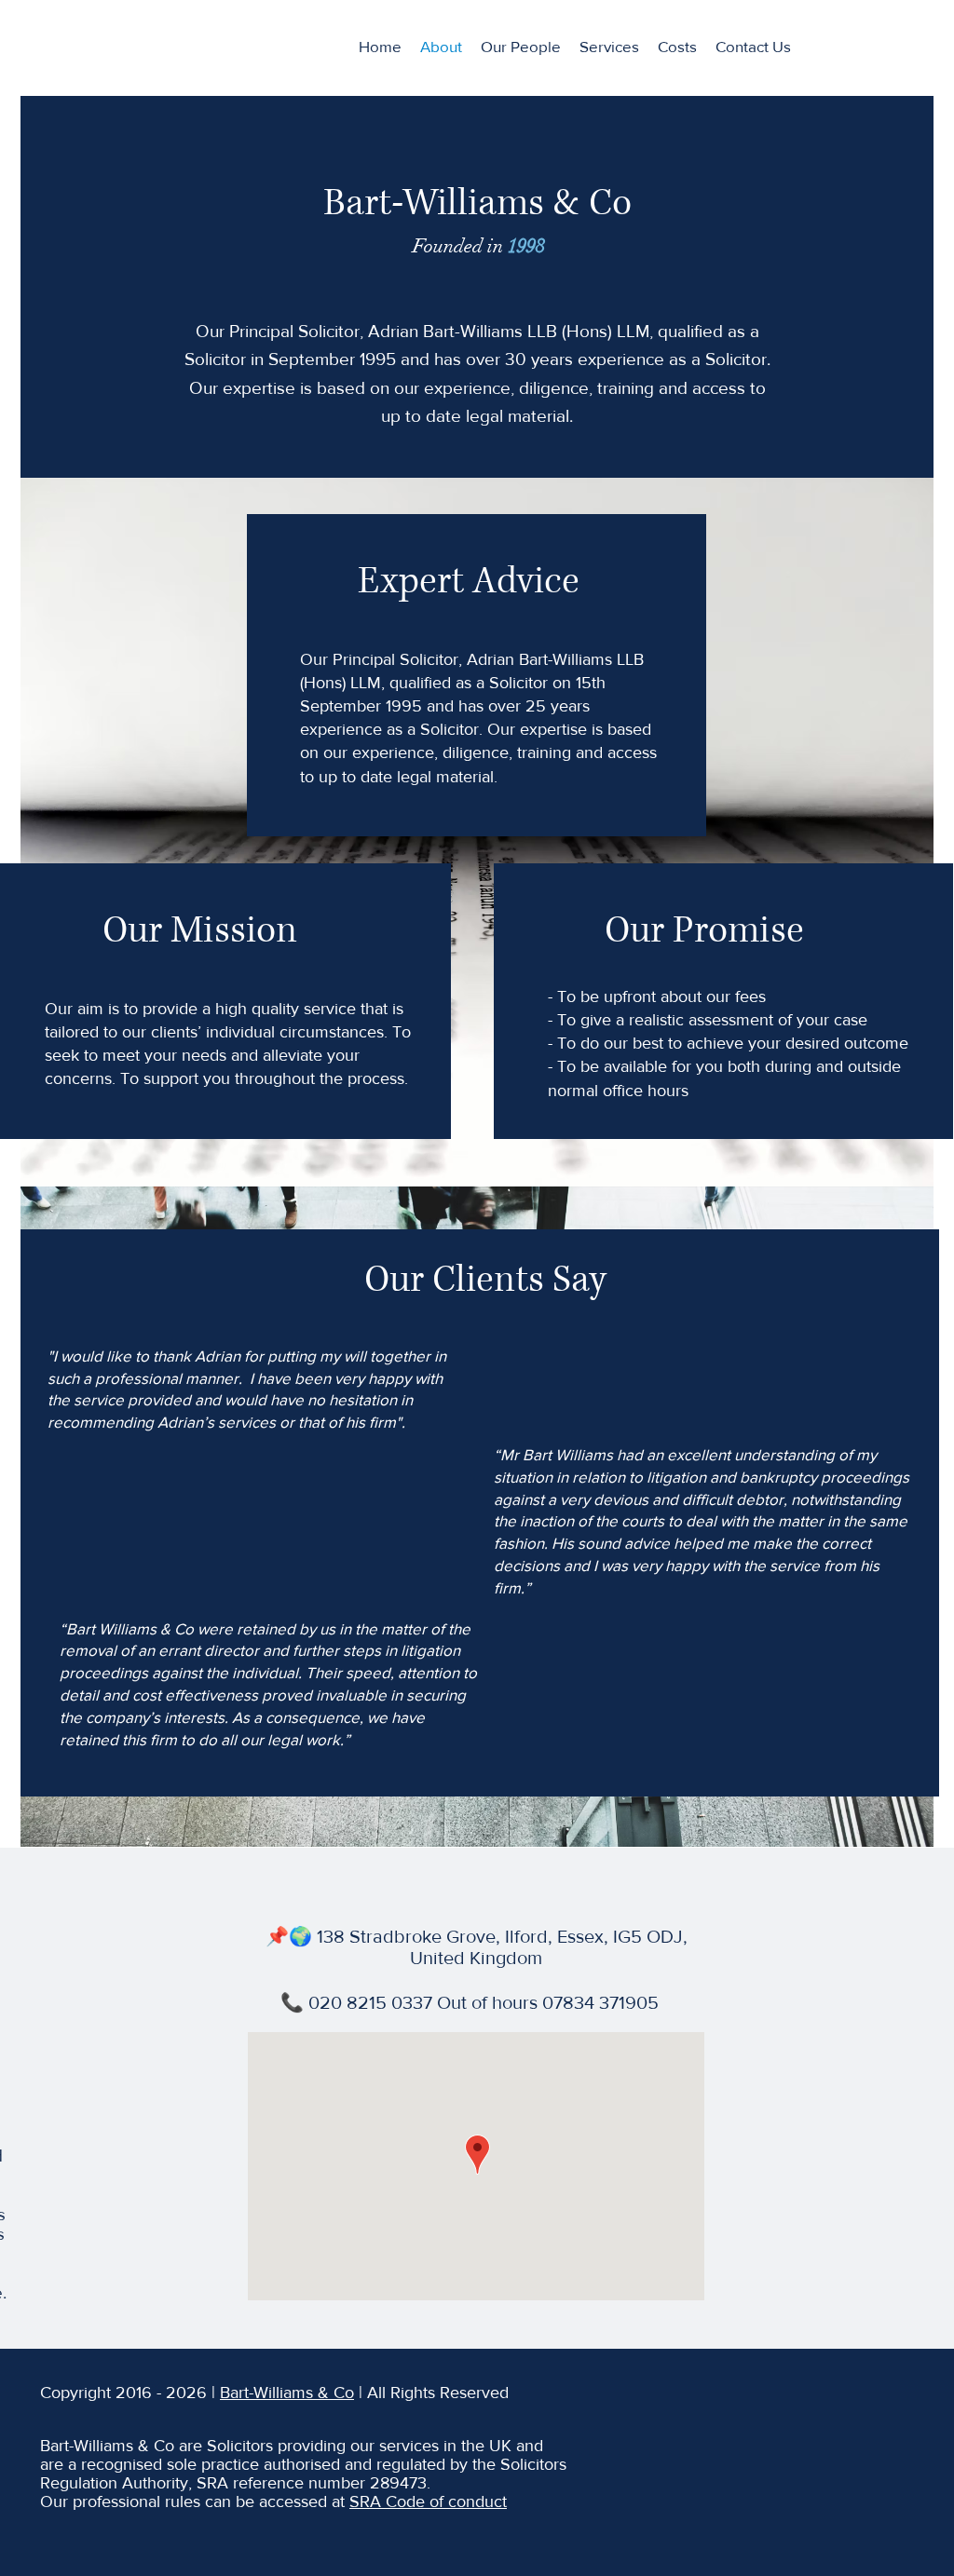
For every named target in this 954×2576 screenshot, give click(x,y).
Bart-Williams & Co (287, 2393)
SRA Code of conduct (428, 2501)
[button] (609, 47)
